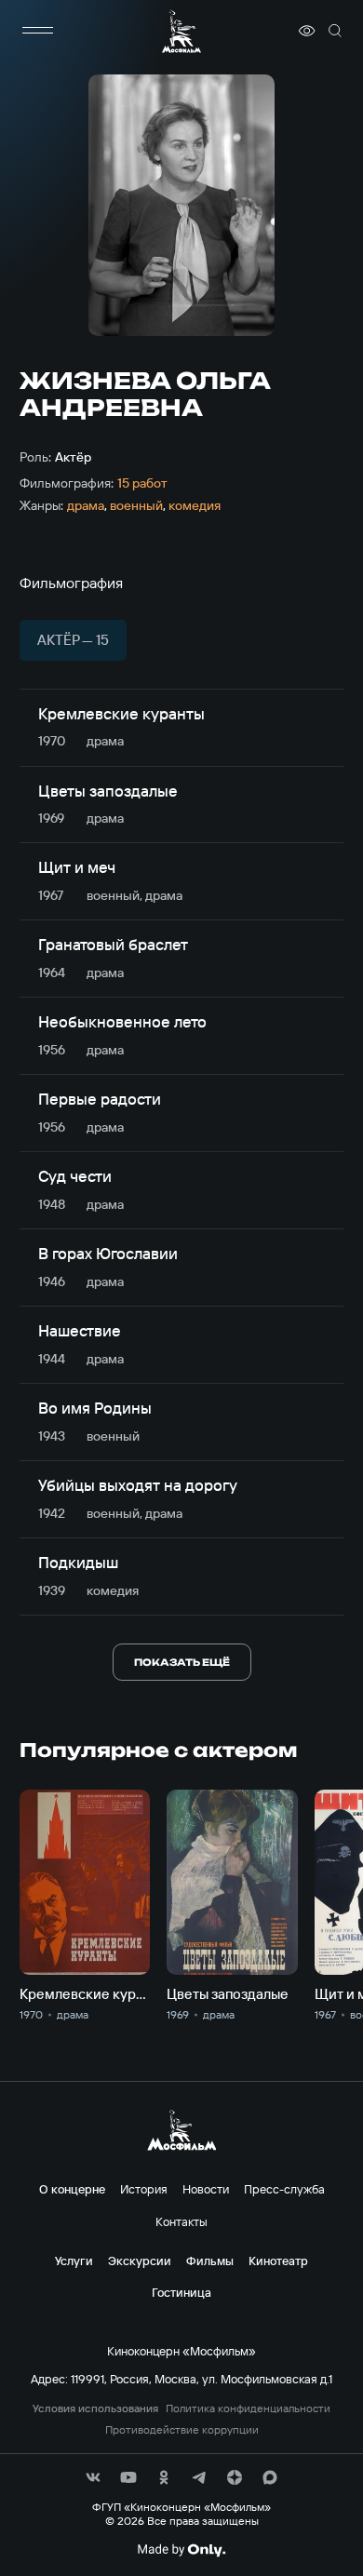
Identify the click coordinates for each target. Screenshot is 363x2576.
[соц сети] (93, 2477)
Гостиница (181, 2292)
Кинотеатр (278, 2261)
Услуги (74, 2261)
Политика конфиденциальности (248, 2408)
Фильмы (210, 2261)
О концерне (72, 2189)
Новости (206, 2189)
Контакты (181, 2221)
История (144, 2189)
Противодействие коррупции (182, 2430)
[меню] (38, 31)
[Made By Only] (181, 2550)
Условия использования (95, 2408)
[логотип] (181, 31)
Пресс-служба (284, 2189)
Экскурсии (140, 2261)
